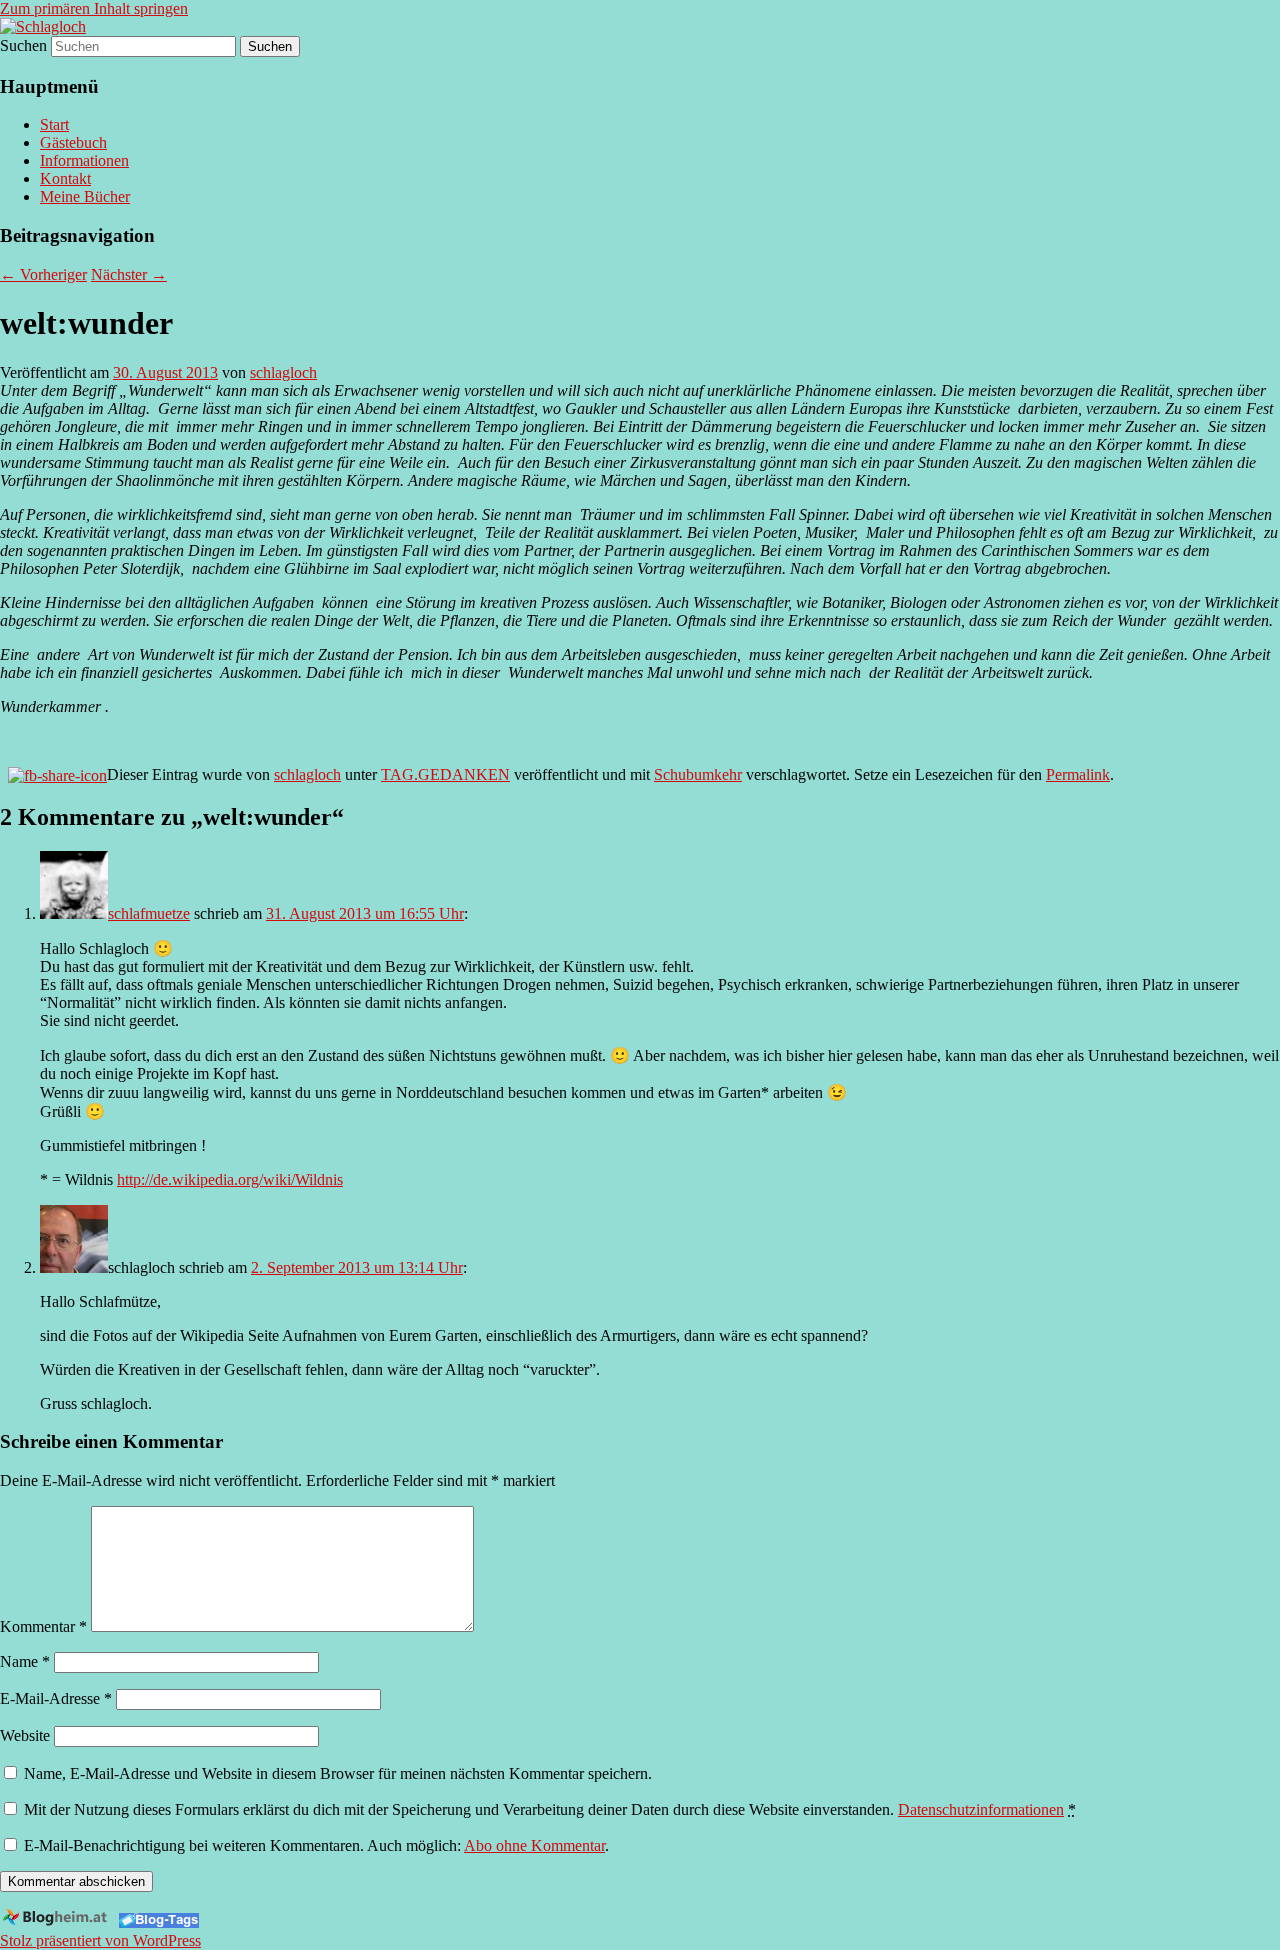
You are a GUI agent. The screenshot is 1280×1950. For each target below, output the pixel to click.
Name (25, 1661)
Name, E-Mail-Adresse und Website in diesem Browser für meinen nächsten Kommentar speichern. (338, 1773)
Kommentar (43, 1626)
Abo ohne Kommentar (534, 1845)
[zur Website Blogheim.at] (57, 1922)
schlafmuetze (149, 913)
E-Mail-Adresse (56, 1698)
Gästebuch (73, 142)
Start (54, 124)
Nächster (129, 274)
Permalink (1078, 774)
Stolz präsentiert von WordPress (100, 1940)
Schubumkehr (698, 774)
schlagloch (283, 372)
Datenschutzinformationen (981, 1809)
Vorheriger (43, 274)
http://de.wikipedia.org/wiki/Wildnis (230, 1179)
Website (25, 1735)
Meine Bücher (85, 196)
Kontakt (65, 178)
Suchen (23, 45)
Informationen (84, 160)
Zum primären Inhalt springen (94, 8)
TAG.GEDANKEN (445, 774)
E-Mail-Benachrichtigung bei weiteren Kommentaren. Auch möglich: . (314, 1845)
